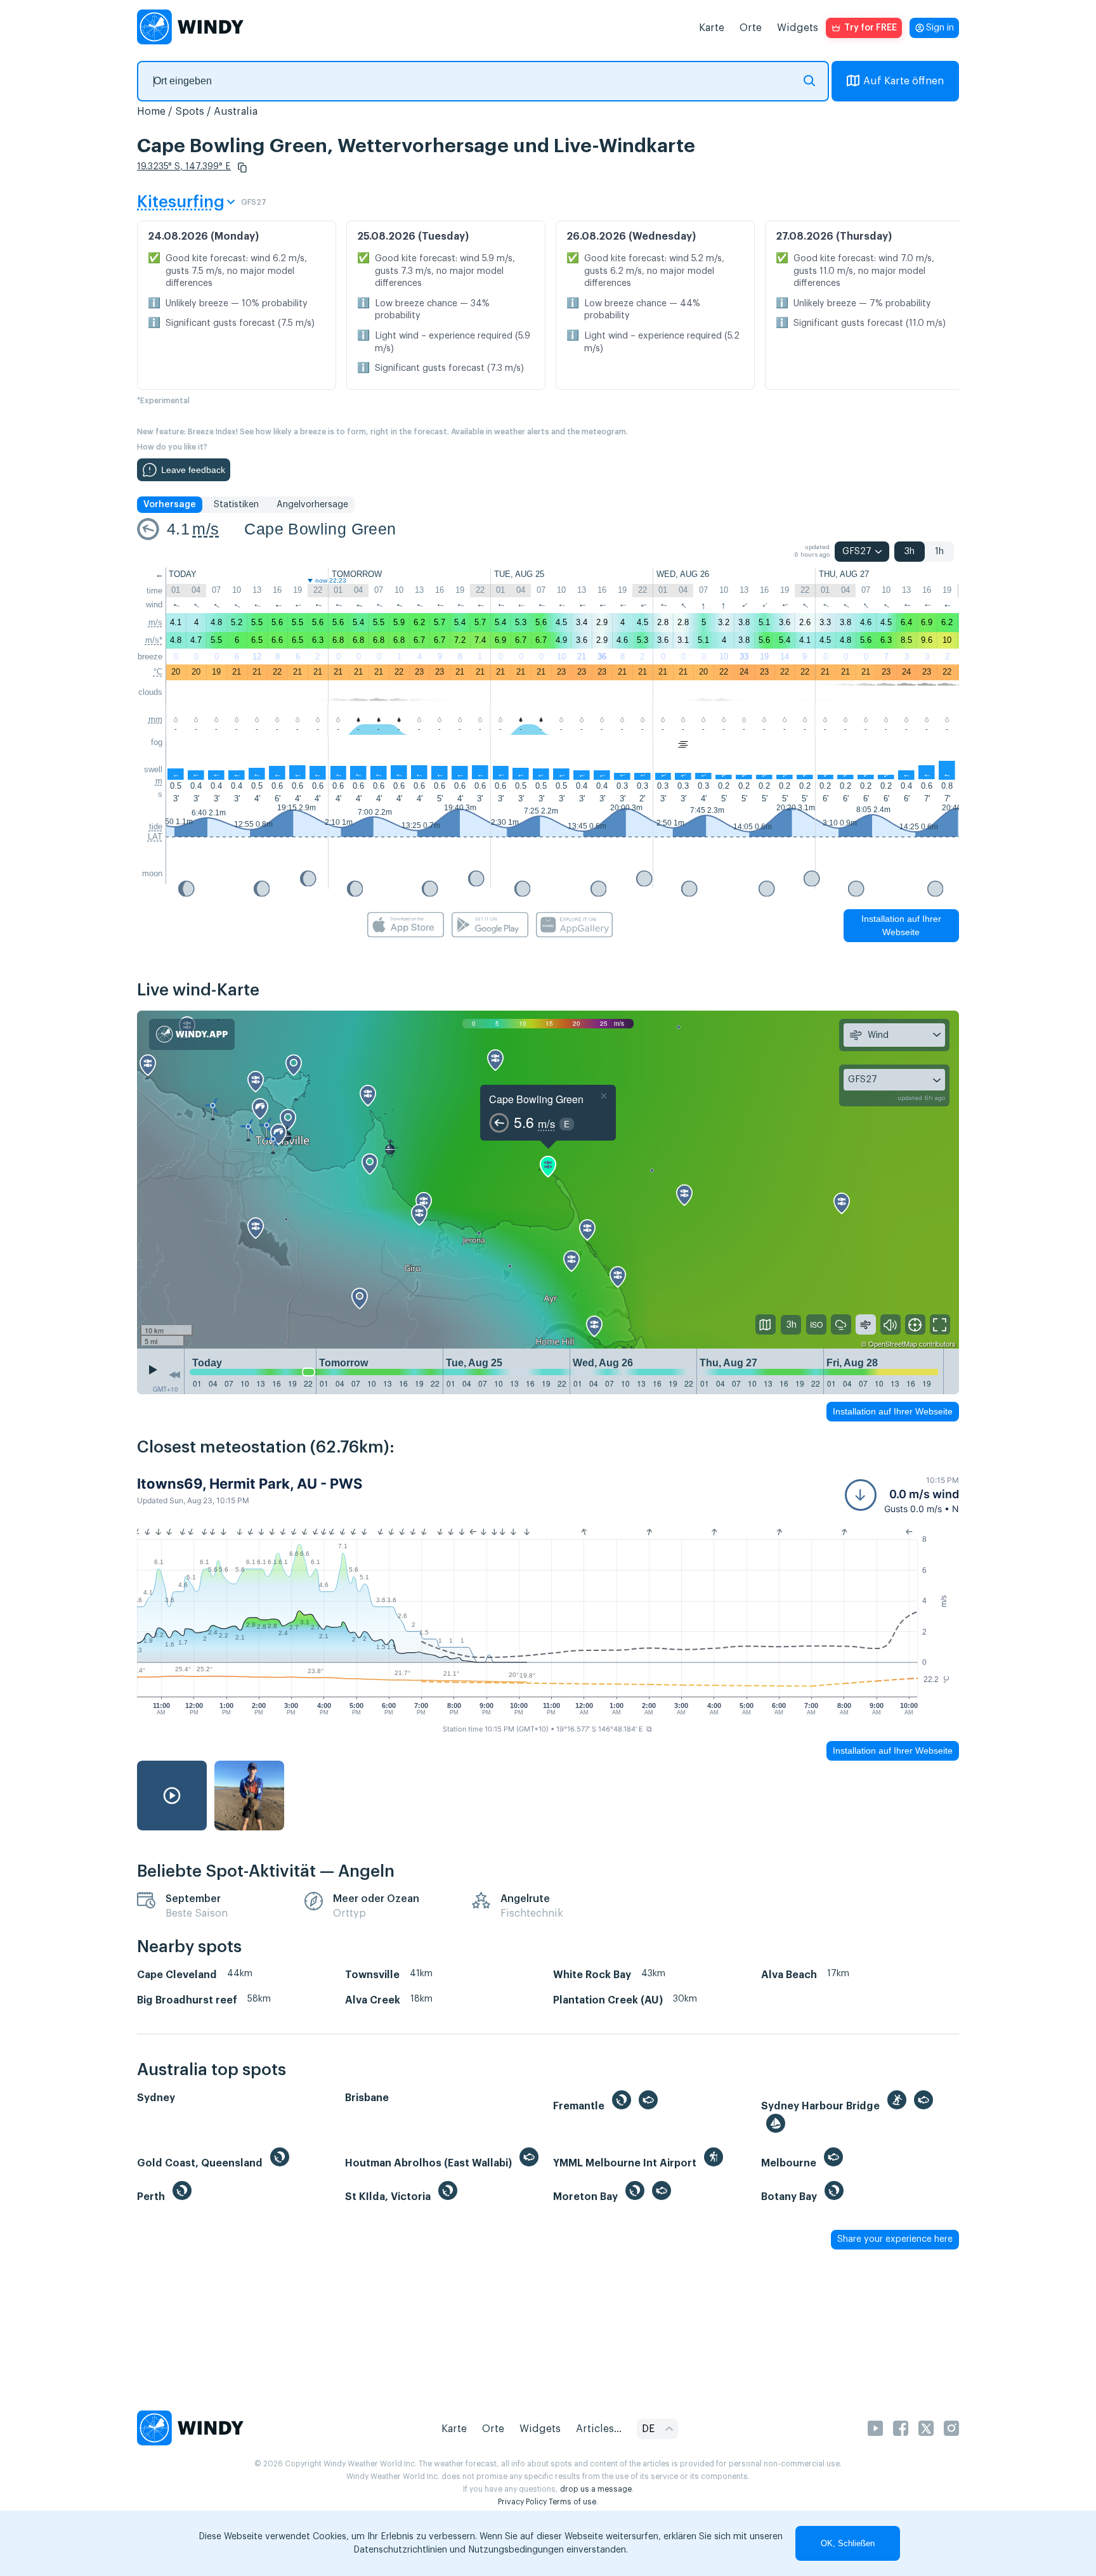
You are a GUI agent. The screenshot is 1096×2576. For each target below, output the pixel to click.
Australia (236, 112)
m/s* (154, 640)
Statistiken (236, 505)
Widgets (798, 28)
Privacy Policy (522, 2502)
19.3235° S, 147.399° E (184, 167)
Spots (190, 112)
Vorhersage (170, 505)
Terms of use (572, 2502)
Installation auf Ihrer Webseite (901, 925)
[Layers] (766, 1324)
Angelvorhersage (312, 505)
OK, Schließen (848, 2543)
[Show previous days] (174, 1375)
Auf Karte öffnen (904, 81)
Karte (712, 28)
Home (151, 112)
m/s (205, 529)
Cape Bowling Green (320, 529)
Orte (751, 28)
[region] (548, 1180)
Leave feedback (193, 470)
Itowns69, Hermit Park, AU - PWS (250, 1484)
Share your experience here (895, 2239)
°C (158, 672)
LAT (155, 837)
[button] (242, 167)
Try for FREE (871, 28)
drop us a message (596, 2489)
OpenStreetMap (893, 1343)
